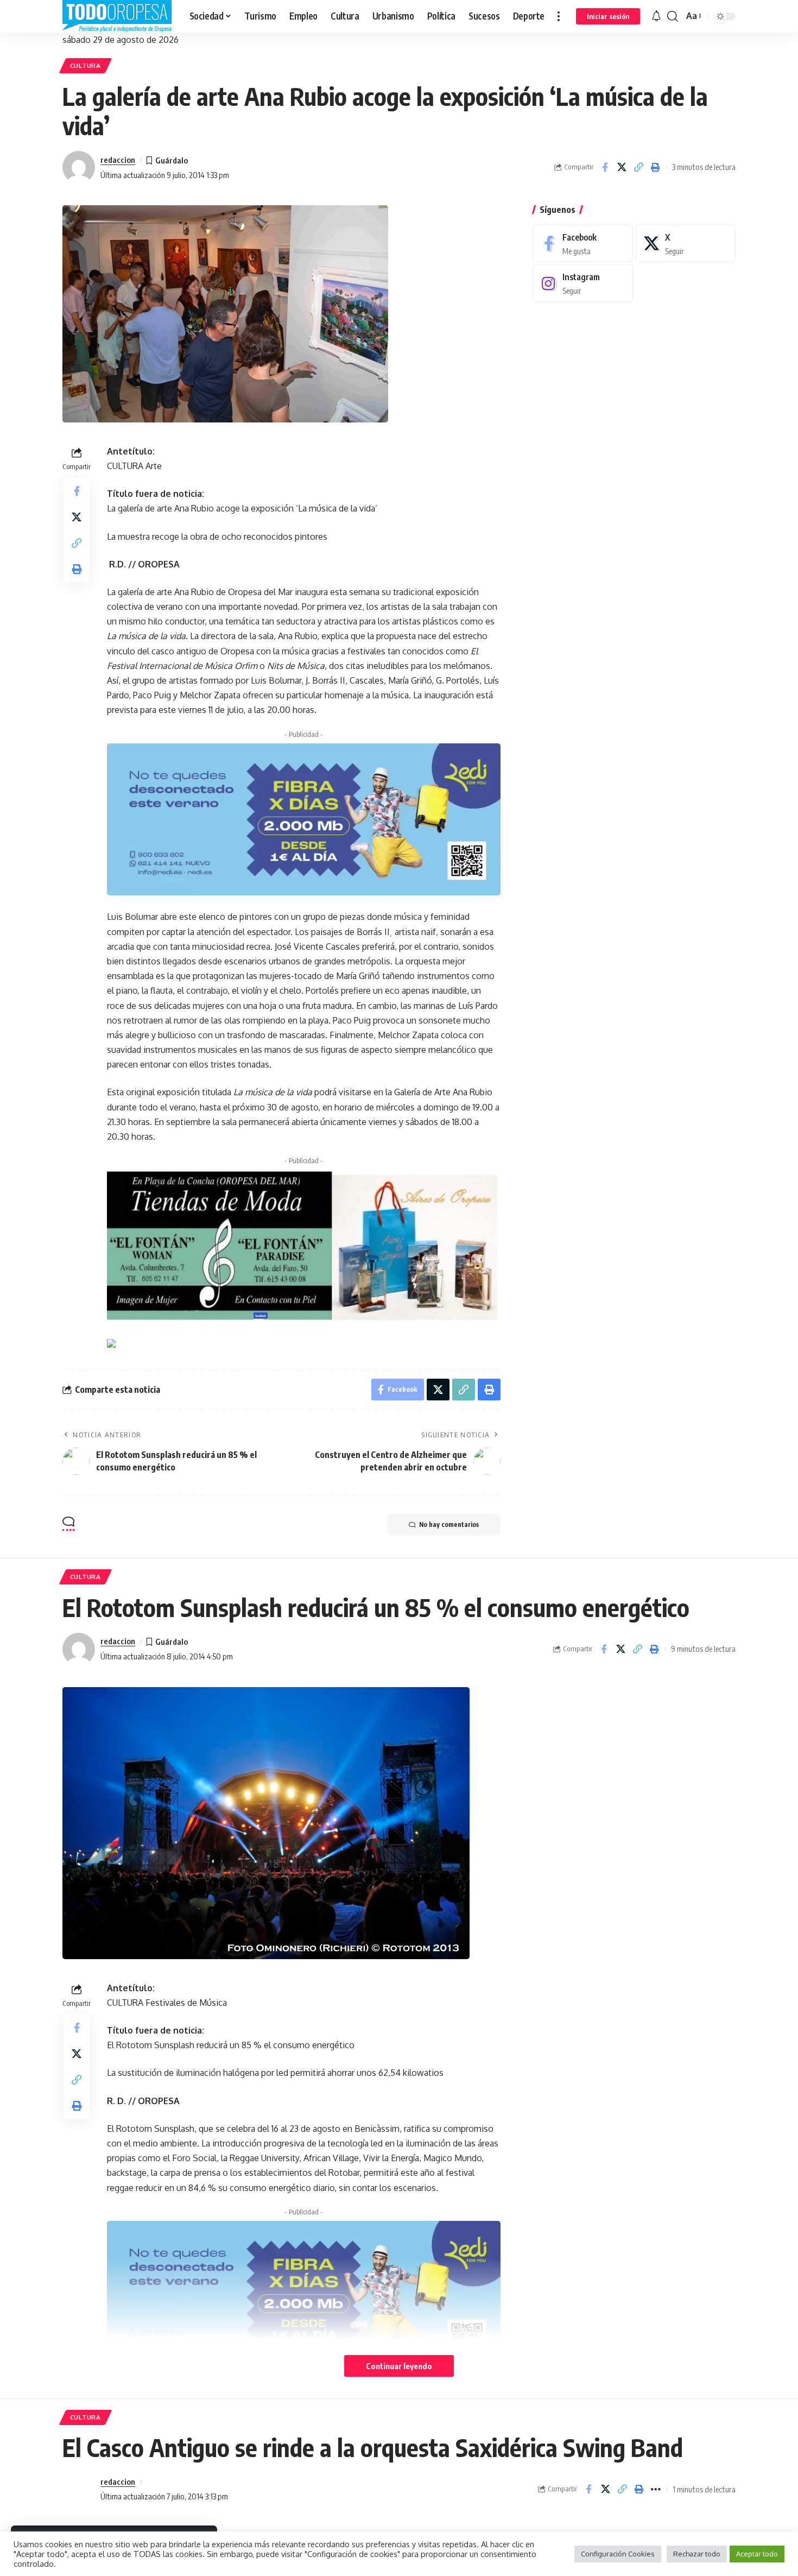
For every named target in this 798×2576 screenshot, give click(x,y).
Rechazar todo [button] (697, 2554)
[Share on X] (622, 167)
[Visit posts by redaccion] (79, 167)
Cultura (85, 65)
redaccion (118, 160)
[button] (559, 16)
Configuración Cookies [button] (618, 2554)
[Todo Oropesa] (117, 16)
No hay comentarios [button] (449, 1524)
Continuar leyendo (399, 2366)
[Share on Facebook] (605, 167)
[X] (686, 244)
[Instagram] (583, 283)
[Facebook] (583, 244)
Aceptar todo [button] (757, 2554)
